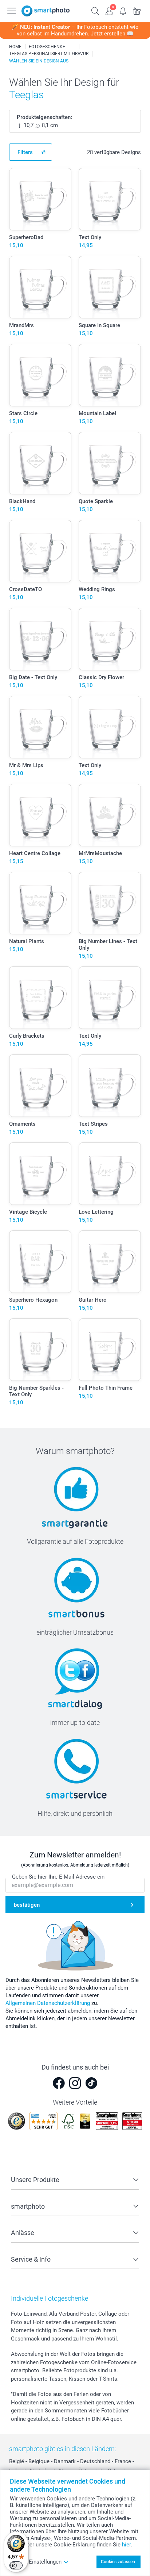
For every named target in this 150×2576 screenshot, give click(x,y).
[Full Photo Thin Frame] (110, 1350)
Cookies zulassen (118, 2562)
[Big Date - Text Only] (40, 639)
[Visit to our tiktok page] (91, 2083)
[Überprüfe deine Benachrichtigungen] (123, 10)
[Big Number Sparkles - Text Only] (40, 1350)
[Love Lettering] (110, 1174)
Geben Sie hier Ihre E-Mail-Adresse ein (58, 1877)
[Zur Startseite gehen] (46, 11)
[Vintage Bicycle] (40, 1174)
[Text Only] (110, 199)
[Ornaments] (40, 1086)
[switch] (16, 2565)
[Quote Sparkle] (110, 463)
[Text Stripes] (110, 1086)
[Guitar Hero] (110, 1262)
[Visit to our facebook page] (59, 2083)
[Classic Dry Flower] (110, 639)
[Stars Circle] (40, 375)
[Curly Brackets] (40, 998)
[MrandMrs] (40, 287)
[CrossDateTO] (40, 551)
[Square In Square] (110, 287)
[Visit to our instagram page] (75, 2083)
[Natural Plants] (40, 903)
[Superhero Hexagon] (40, 1262)
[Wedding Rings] (110, 551)
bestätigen (27, 1905)
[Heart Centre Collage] (40, 815)
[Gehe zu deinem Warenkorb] (137, 10)
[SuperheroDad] (40, 199)
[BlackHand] (40, 463)
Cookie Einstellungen (36, 2562)
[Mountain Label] (110, 375)
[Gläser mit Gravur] (74, 47)
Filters (25, 152)
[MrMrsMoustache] (110, 815)
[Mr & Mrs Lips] (40, 727)
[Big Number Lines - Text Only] (110, 903)
